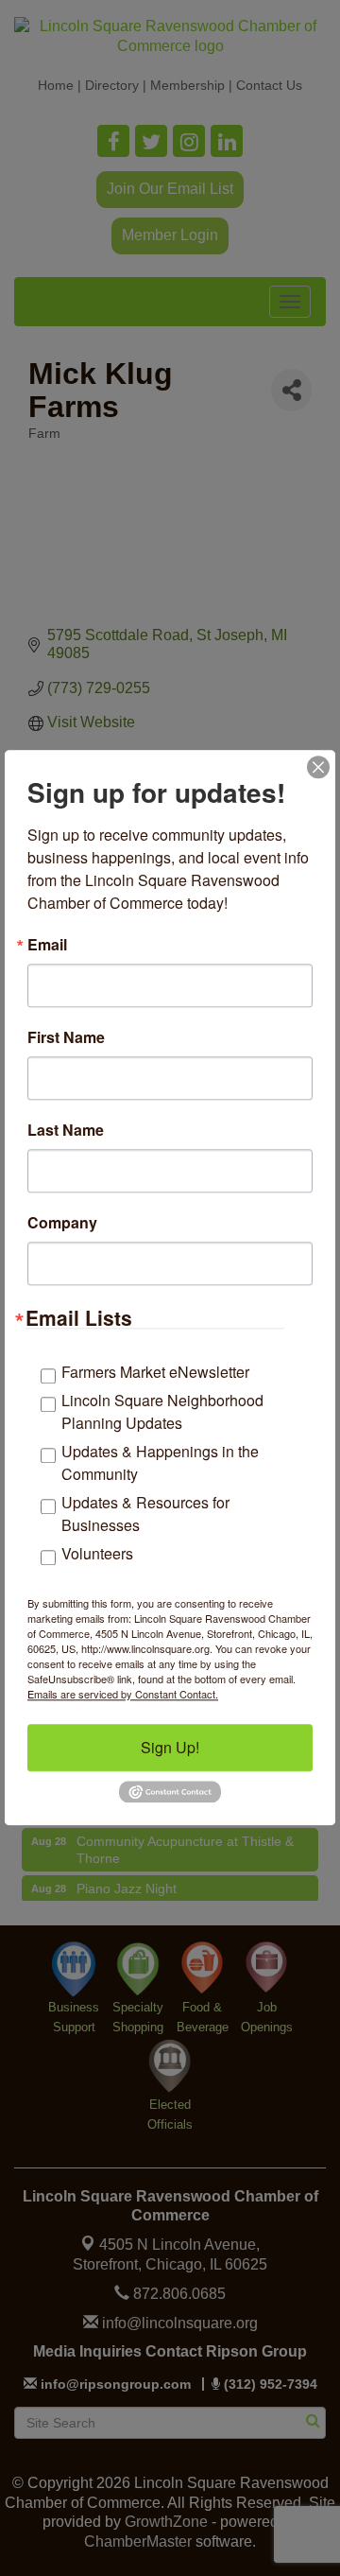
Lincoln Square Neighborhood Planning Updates (162, 1411)
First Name (66, 1037)
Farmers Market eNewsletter (155, 1372)
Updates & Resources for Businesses (145, 1514)
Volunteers (97, 1553)
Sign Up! (170, 1747)
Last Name (66, 1130)
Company (62, 1223)
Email (47, 945)
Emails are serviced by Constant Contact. (123, 1694)
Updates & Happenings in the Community (160, 1462)
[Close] (318, 767)
